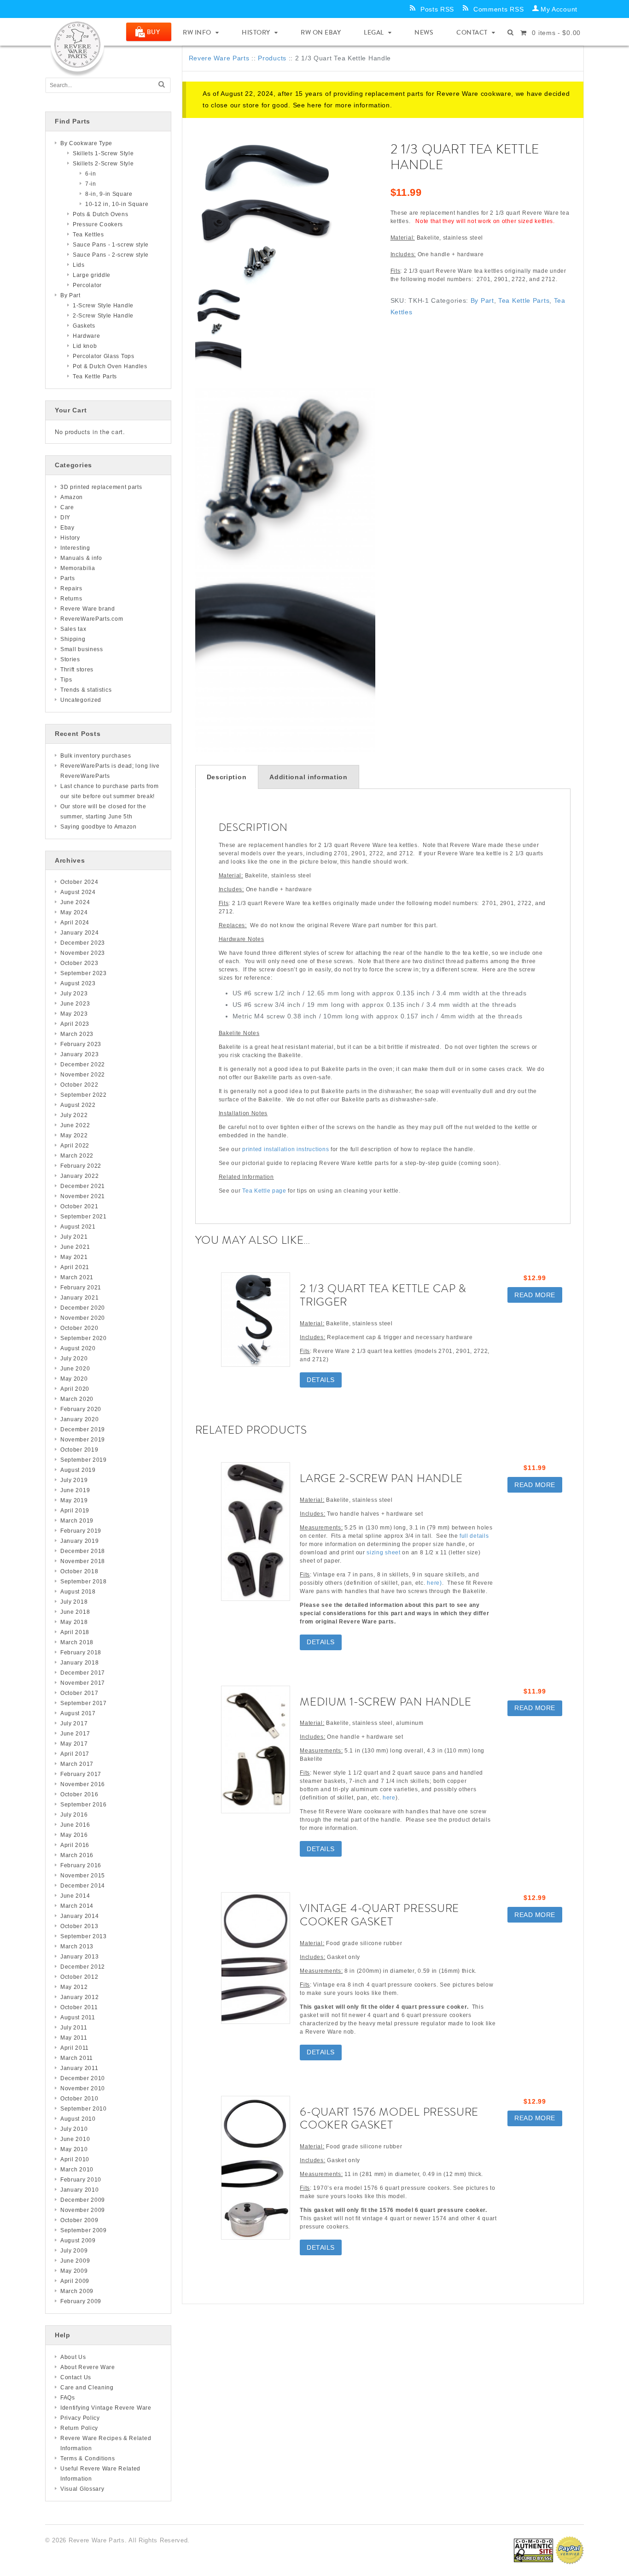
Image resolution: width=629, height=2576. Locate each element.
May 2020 (74, 1379)
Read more (535, 1295)
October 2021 (79, 1206)
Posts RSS (437, 9)
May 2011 (74, 2038)
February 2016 (81, 1865)
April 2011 (75, 2048)
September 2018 (84, 1582)
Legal (374, 32)
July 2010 (74, 2129)
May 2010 (74, 2149)
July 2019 (74, 1480)
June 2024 (75, 902)
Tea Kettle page (264, 1191)
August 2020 (78, 1348)
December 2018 (83, 1551)
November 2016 (83, 1784)
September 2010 (84, 2109)
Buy (154, 32)
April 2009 (75, 2281)
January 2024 (79, 933)
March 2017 (77, 1764)
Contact (472, 32)
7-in (91, 184)
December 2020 (83, 1308)
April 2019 (75, 1511)
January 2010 (79, 2190)
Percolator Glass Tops (104, 356)
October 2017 (79, 1693)
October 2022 (79, 1085)
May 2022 (74, 1135)
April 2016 (75, 1845)
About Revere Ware (88, 2367)
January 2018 (79, 1663)
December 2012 (83, 1967)
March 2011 (77, 2058)
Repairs (71, 588)
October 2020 (79, 1328)
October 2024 (79, 882)
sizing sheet (383, 1553)
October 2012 (79, 1977)
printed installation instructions (285, 1149)
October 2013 (79, 1926)
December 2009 (83, 2200)
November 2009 (83, 2210)
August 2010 (78, 2119)
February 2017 (81, 1774)
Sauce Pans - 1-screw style (111, 245)
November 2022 (83, 1075)
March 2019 (77, 1521)
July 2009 (74, 2251)
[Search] (162, 85)
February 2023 (81, 1044)
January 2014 (79, 1916)
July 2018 (74, 1602)
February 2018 (81, 1653)
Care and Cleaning (87, 2388)
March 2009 (77, 2291)
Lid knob (85, 346)
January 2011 (79, 2068)
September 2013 (84, 1936)
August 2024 (78, 892)
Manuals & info (81, 558)
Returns (71, 599)
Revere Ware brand (88, 609)
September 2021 (84, 1217)
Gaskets (84, 326)
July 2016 (74, 1815)
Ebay (67, 528)
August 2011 (78, 2017)
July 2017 (74, 1723)
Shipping (73, 639)
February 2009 (81, 2301)
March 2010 (77, 2170)
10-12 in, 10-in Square (117, 204)
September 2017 (84, 1703)
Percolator (87, 285)
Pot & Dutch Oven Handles (110, 366)
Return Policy (79, 2428)
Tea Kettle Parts (524, 300)
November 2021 (83, 1196)
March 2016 (77, 1855)
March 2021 (77, 1277)
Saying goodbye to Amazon (99, 827)
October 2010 (79, 2099)
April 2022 (75, 1146)
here (314, 105)
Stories (70, 659)
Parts (68, 578)
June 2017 (75, 1734)
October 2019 (79, 1450)
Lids (79, 265)
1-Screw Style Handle (103, 306)
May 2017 (74, 1744)
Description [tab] (227, 777)
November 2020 (83, 1318)
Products (272, 58)
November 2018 (83, 1561)
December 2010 (83, 2078)
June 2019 (75, 1490)
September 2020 (84, 1338)
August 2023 (78, 983)
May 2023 (74, 1014)
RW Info (197, 32)
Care (67, 507)
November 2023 (83, 953)
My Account (559, 9)
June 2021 (75, 1247)
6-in (91, 174)
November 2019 (83, 1440)
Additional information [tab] (308, 777)
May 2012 (74, 1987)
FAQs (68, 2398)
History (256, 32)
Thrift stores (77, 670)
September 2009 (84, 2230)
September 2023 (84, 973)
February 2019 (81, 1531)
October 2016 (79, 1794)
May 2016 (74, 1835)
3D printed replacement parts (101, 487)
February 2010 (81, 2180)
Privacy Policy (80, 2418)
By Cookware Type (86, 143)
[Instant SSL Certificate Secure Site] (533, 2550)
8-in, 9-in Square (109, 194)
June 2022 (75, 1125)
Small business (82, 649)
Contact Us (76, 2377)
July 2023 (74, 994)
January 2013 (79, 1957)
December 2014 (83, 1886)
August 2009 (78, 2241)
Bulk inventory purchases (96, 756)
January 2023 (79, 1054)
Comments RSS (498, 9)
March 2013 (77, 1947)
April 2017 (75, 1754)
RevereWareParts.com (92, 619)
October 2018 (79, 1571)
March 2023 (77, 1034)
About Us (73, 2357)
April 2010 (75, 2159)
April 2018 (75, 1632)
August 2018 (78, 1592)
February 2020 (81, 1409)
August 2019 (78, 1470)
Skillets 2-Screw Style (103, 164)
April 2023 (75, 1024)
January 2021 (79, 1298)
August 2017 (78, 1713)
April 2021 (75, 1267)
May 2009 (74, 2271)
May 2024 (74, 912)
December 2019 (83, 1429)
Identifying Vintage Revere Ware (106, 2408)
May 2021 (74, 1257)
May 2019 (74, 1500)
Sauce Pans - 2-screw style (111, 255)
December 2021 (83, 1186)
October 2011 (79, 2007)
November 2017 (83, 1683)
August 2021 (78, 1227)
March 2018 (77, 1642)
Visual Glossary (82, 2489)
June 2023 (75, 1004)
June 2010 (75, 2139)
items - (556, 33)
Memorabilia (78, 568)
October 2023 (79, 963)
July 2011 (74, 2028)
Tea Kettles (88, 235)
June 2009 (75, 2261)
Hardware (87, 336)
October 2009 (79, 2220)
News (424, 32)
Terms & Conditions (88, 2458)
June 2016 (75, 1825)
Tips (66, 680)
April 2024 (75, 923)
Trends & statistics (86, 690)
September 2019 (84, 1460)
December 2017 (83, 1673)
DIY (65, 518)
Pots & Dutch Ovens (101, 214)
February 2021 (81, 1288)
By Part (482, 300)
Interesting (75, 548)
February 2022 (81, 1166)
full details (474, 1536)
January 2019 (79, 1541)
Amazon (72, 497)
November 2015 (83, 1876)
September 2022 (84, 1095)
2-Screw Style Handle (103, 316)
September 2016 (84, 1805)
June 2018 (75, 1612)
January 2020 (79, 1419)
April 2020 (75, 1389)
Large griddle (92, 275)
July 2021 (74, 1237)
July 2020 (74, 1359)
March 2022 (77, 1156)
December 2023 (83, 943)
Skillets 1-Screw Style (103, 153)
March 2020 (77, 1399)
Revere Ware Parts (219, 58)
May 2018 (74, 1622)
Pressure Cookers (98, 224)
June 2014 (75, 1896)
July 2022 (74, 1115)
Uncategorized (81, 700)
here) (434, 1583)
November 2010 (83, 2088)
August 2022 (78, 1105)
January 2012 (79, 1997)
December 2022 (83, 1065)
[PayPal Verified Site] (570, 2550)
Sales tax (73, 629)
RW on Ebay (321, 32)
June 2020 (75, 1369)
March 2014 (77, 1906)
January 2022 (79, 1176)
